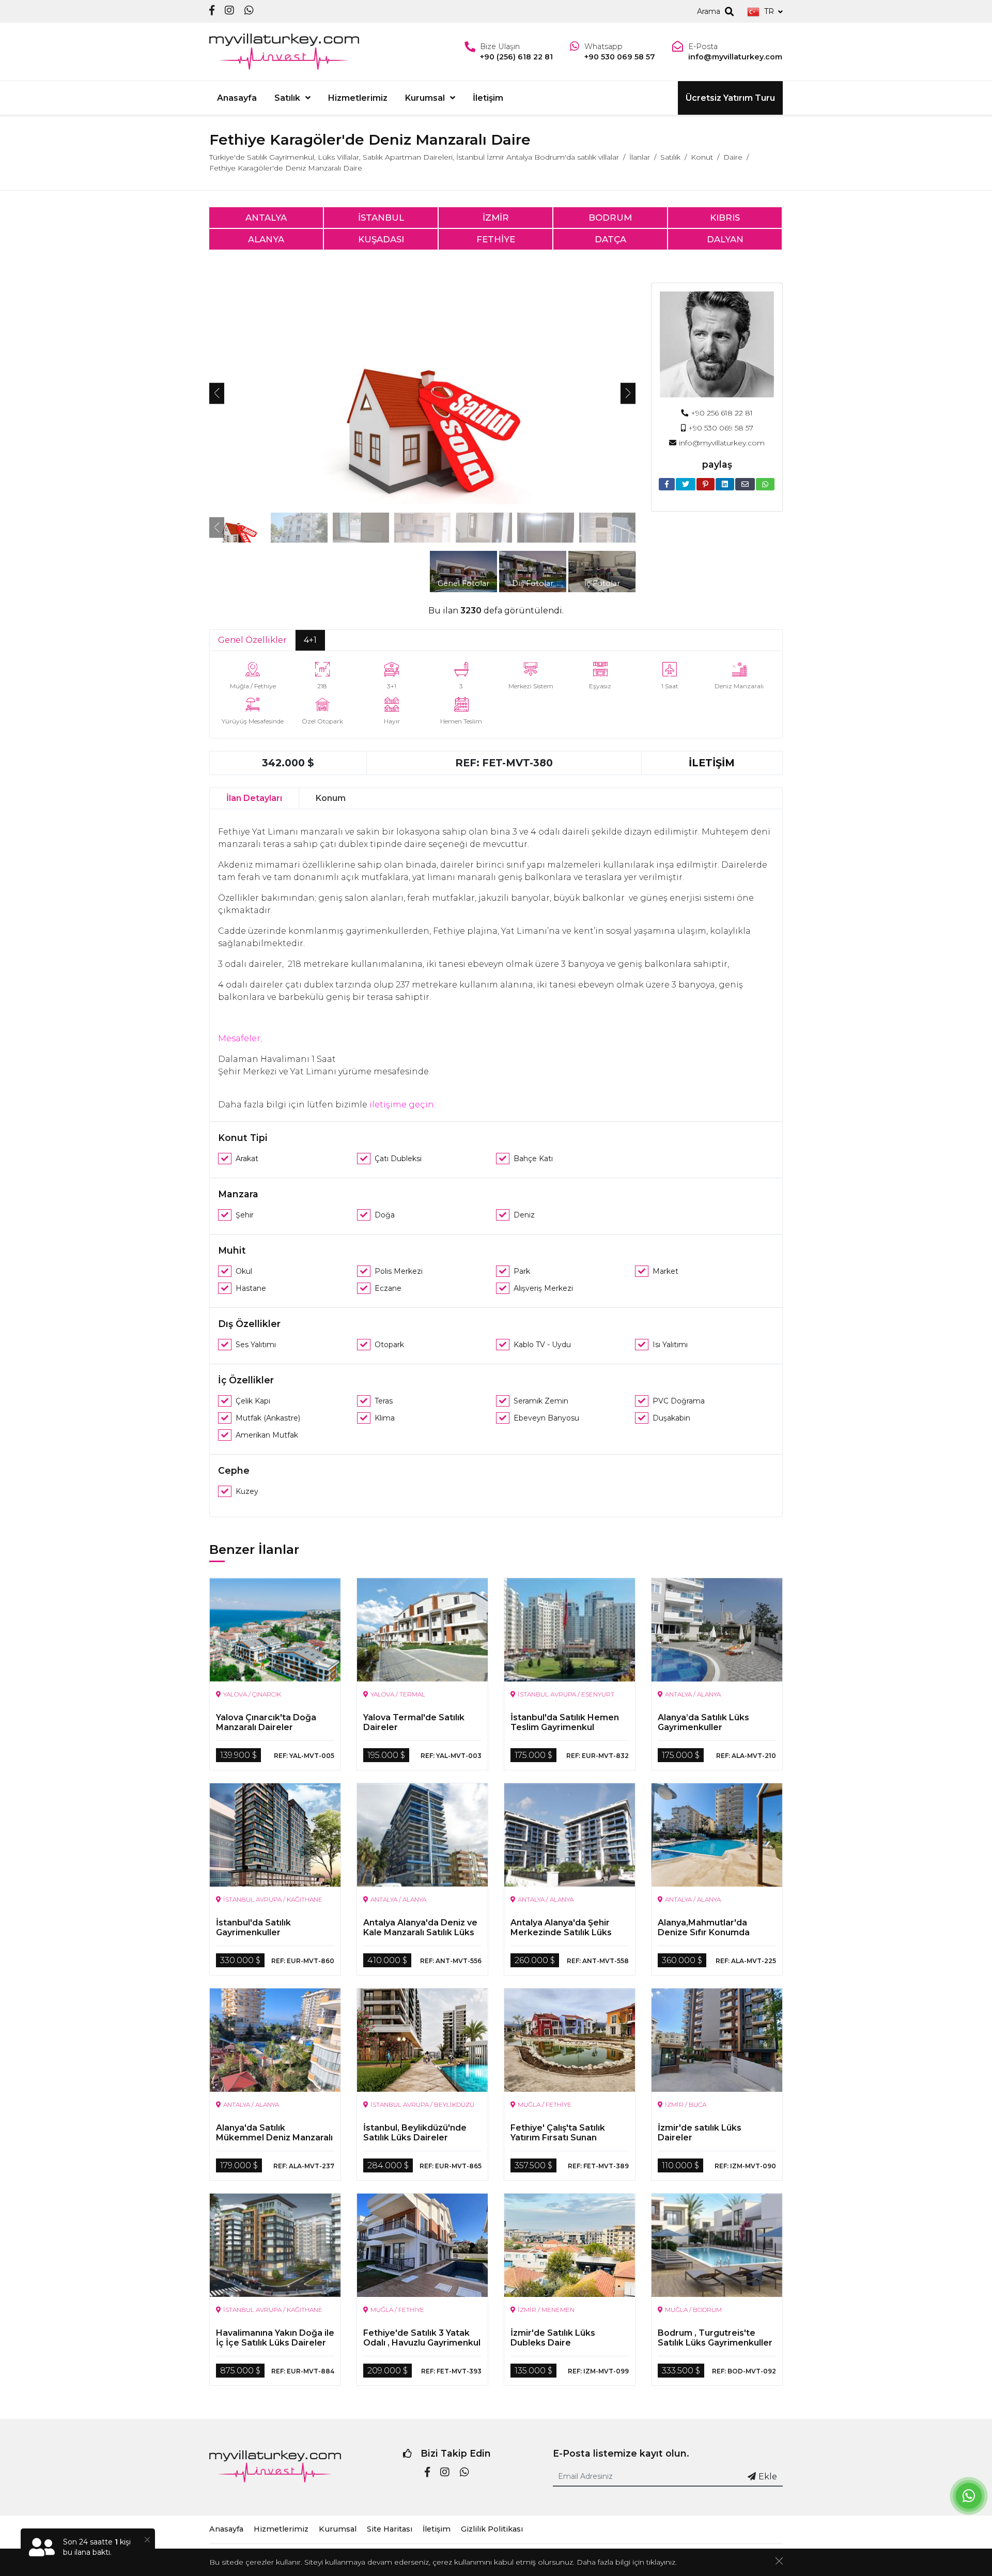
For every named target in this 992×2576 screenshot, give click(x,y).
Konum (331, 798)
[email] (745, 484)
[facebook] (212, 11)
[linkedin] (725, 484)
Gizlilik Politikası (492, 2529)
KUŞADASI (381, 239)
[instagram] (229, 11)
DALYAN (725, 239)
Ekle (768, 2477)
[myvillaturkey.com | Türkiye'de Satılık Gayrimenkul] (284, 52)
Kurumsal (425, 98)
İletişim (488, 98)
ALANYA (266, 239)
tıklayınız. (662, 2562)
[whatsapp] (249, 11)
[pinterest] (706, 484)
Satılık (287, 98)
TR (769, 11)
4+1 (310, 640)
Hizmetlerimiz (358, 98)
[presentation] (217, 393)
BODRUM (610, 218)
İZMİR (496, 218)
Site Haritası (390, 2529)
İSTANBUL (381, 218)
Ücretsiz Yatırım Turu (730, 98)
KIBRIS (725, 218)
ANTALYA (266, 218)
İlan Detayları (254, 798)
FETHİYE (496, 239)
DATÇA (610, 239)
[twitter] (686, 484)
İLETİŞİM (712, 763)
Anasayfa (237, 98)
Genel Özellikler (252, 640)
